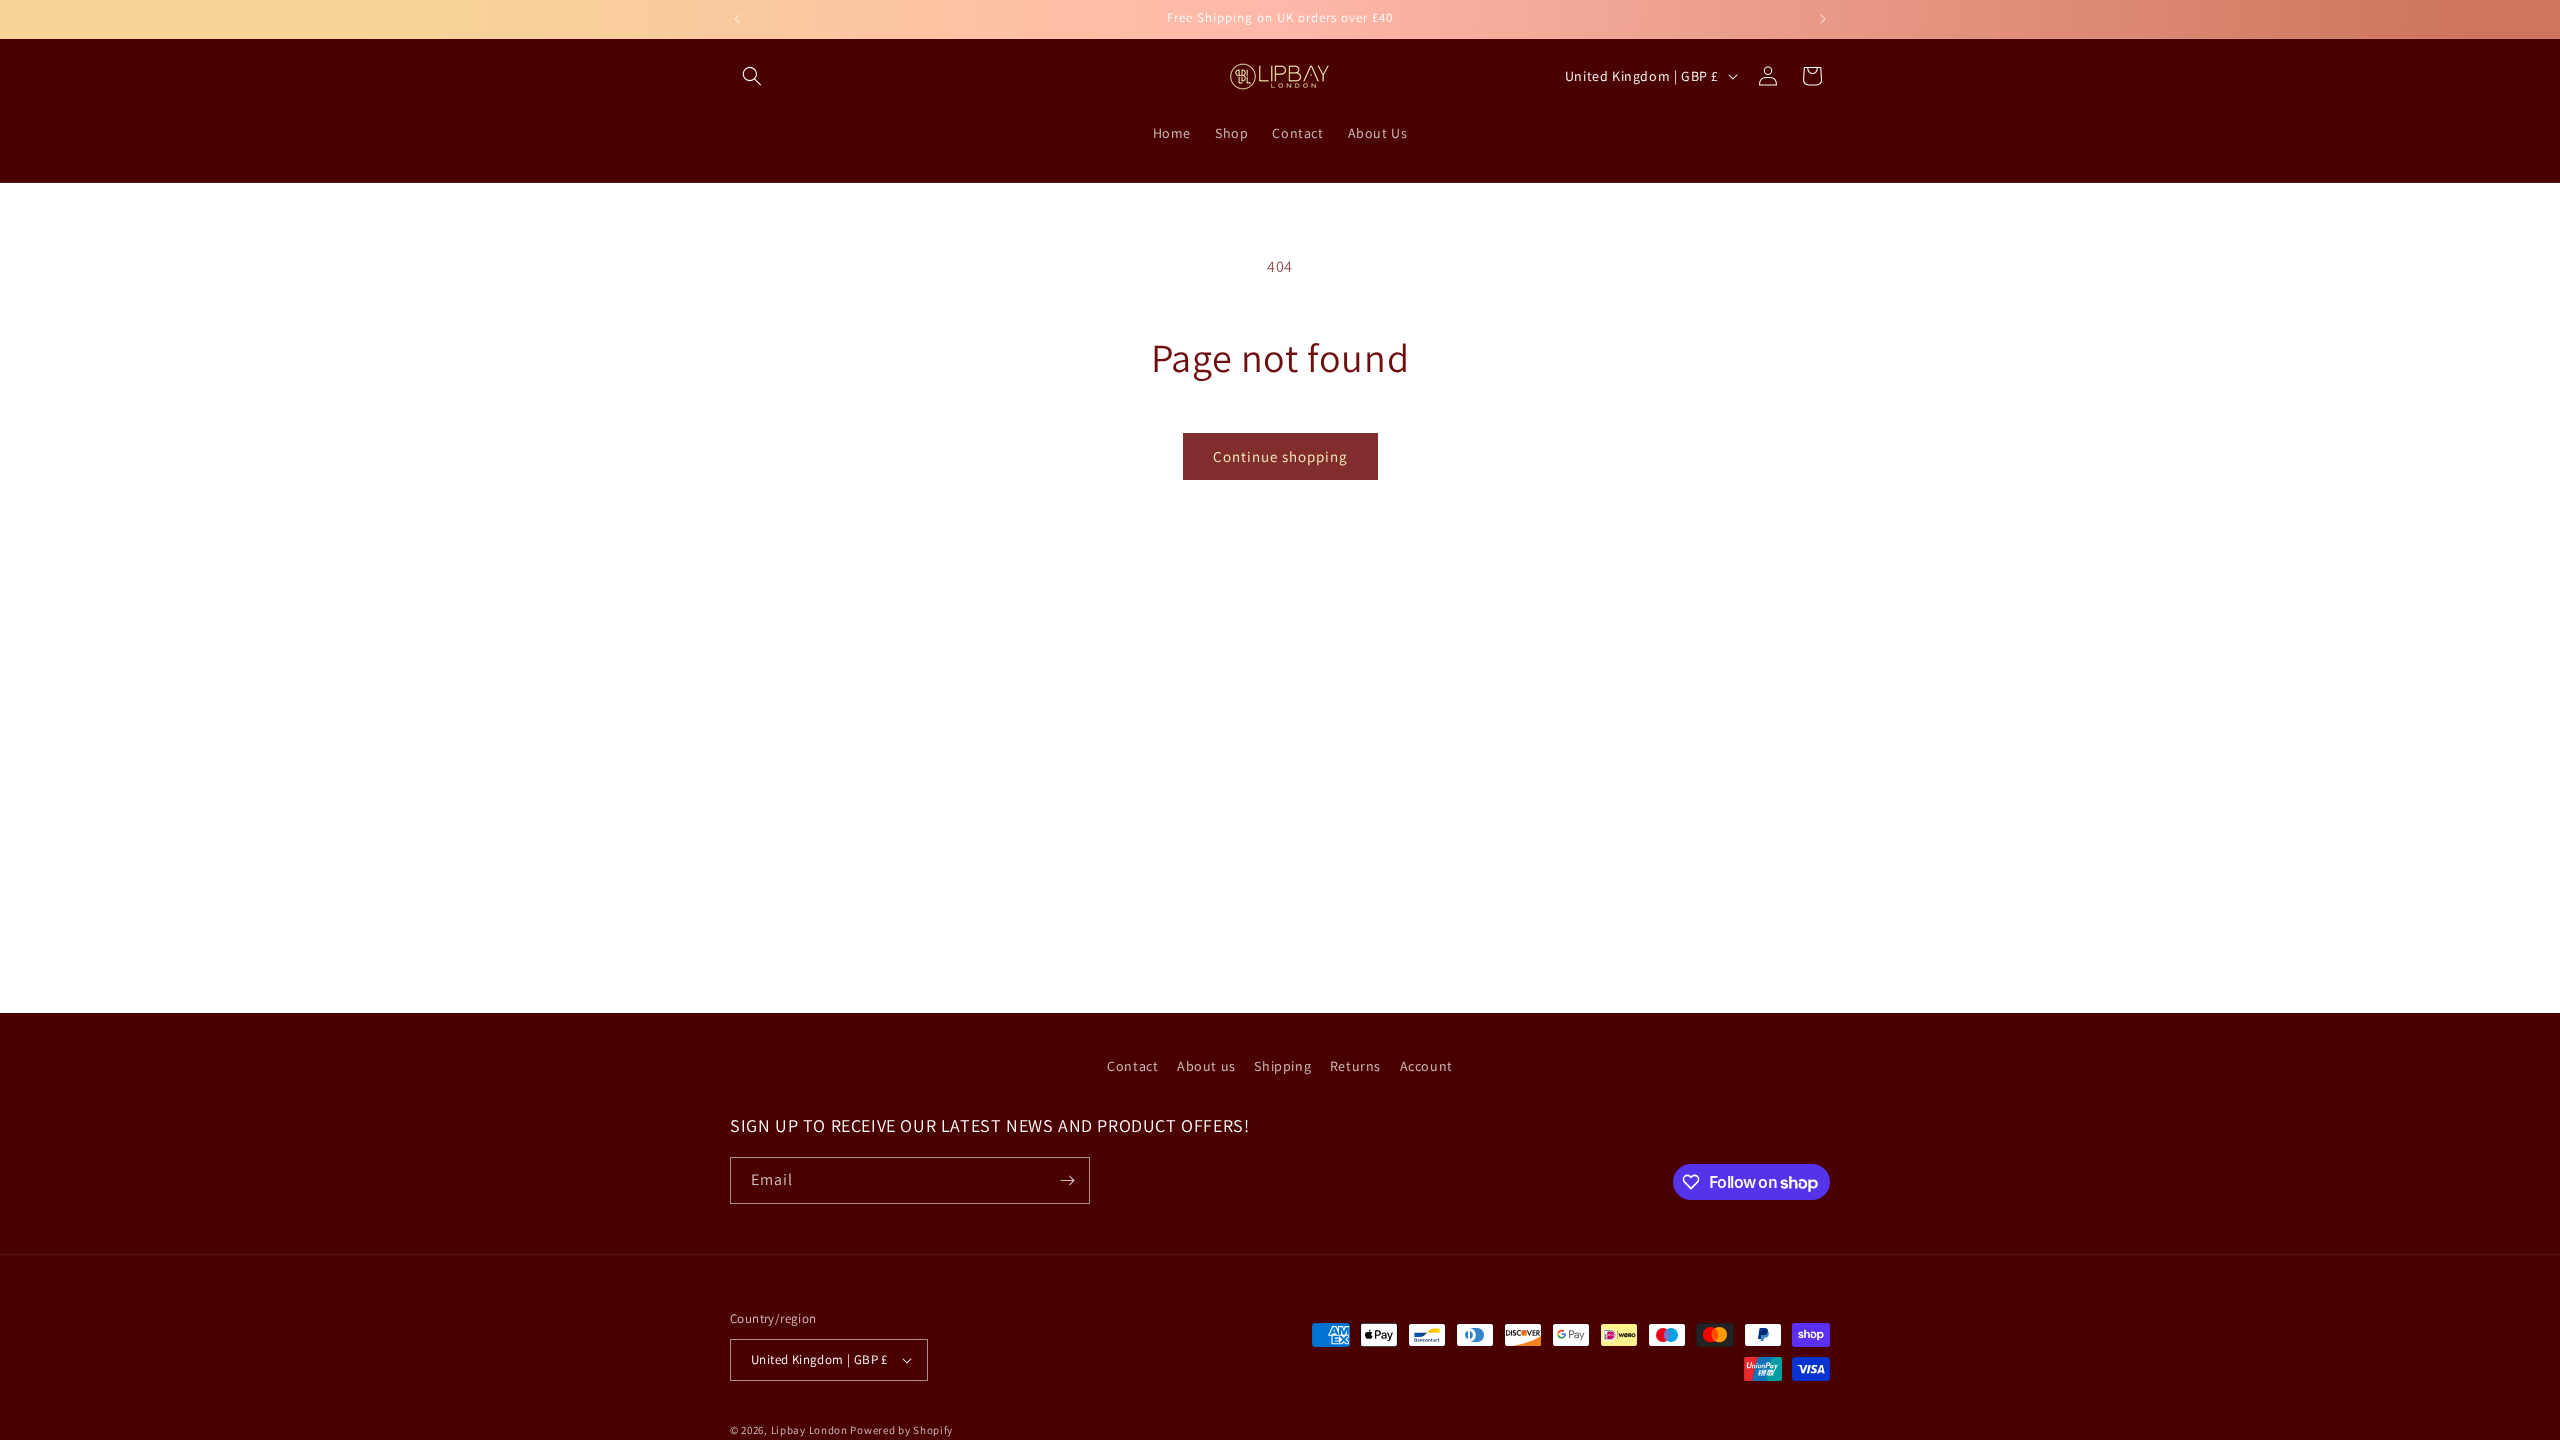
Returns (1355, 1066)
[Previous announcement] (737, 19)
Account (1426, 1066)
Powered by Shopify (901, 1430)
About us (1206, 1066)
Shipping (1282, 1066)
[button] (752, 76)
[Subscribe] (1067, 1180)
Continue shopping (1280, 456)
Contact (1132, 1066)
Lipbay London (809, 1430)
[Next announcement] (1823, 19)
